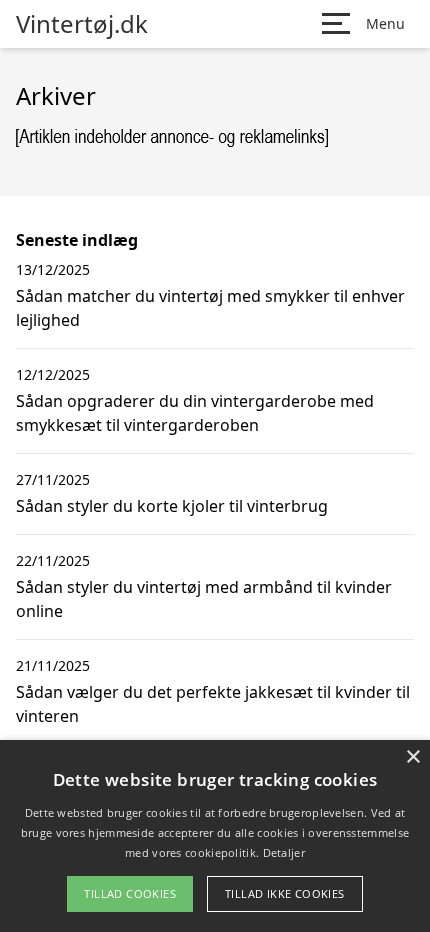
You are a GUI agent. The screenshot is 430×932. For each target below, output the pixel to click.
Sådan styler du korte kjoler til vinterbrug (172, 506)
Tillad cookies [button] (130, 893)
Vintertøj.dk (82, 24)
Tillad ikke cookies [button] (285, 893)
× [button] (412, 757)
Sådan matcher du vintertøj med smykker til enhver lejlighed (210, 308)
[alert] (215, 836)
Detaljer (284, 852)
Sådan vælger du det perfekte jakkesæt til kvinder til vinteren (213, 704)
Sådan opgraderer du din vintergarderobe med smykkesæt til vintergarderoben (195, 413)
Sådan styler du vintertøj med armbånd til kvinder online (204, 599)
